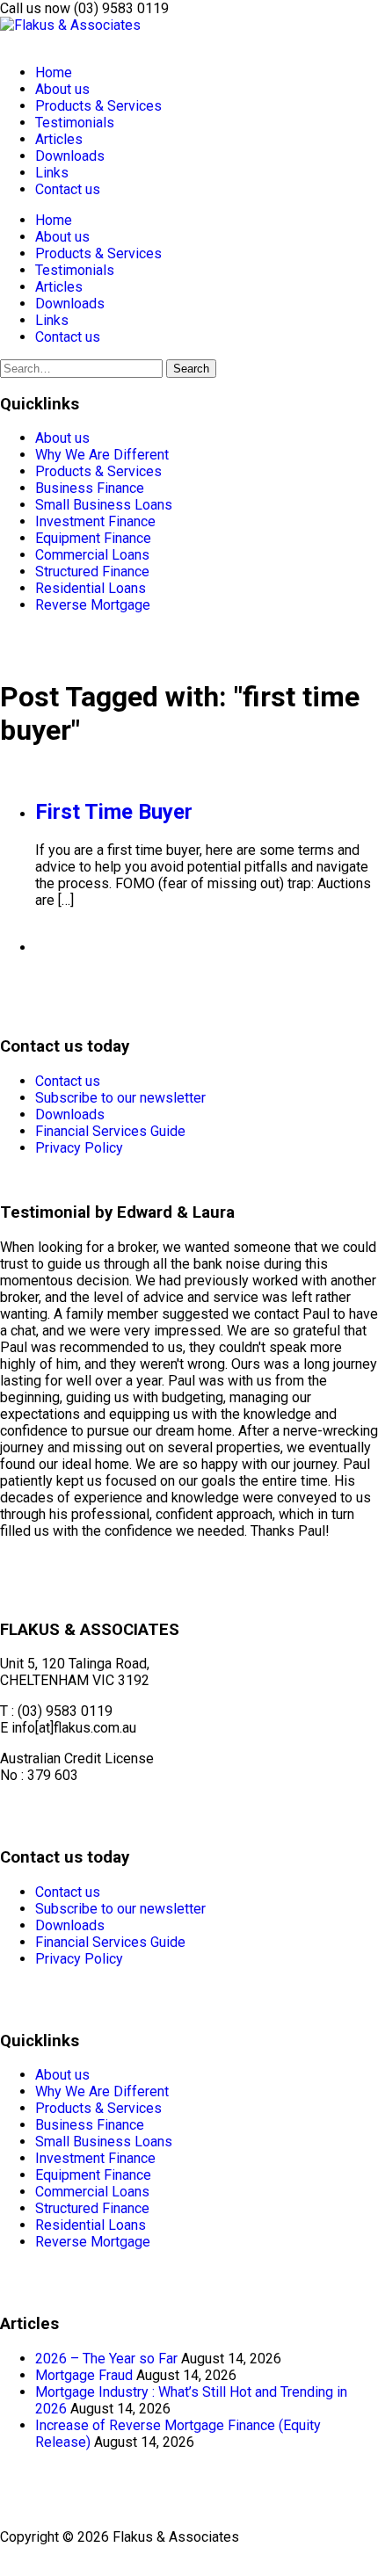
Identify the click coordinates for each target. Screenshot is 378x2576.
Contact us (68, 189)
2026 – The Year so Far (106, 2359)
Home (54, 72)
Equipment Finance (93, 538)
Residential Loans (91, 588)
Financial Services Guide (110, 1131)
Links (52, 173)
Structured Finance (92, 572)
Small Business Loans (104, 505)
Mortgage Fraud (84, 2375)
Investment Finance (95, 521)
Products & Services (98, 106)
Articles (59, 139)
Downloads (70, 156)
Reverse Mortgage (93, 605)
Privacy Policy (79, 1148)
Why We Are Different (102, 455)
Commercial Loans (92, 555)
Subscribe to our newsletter (120, 1098)
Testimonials (75, 123)
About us (62, 89)
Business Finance (90, 488)
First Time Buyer (114, 812)
